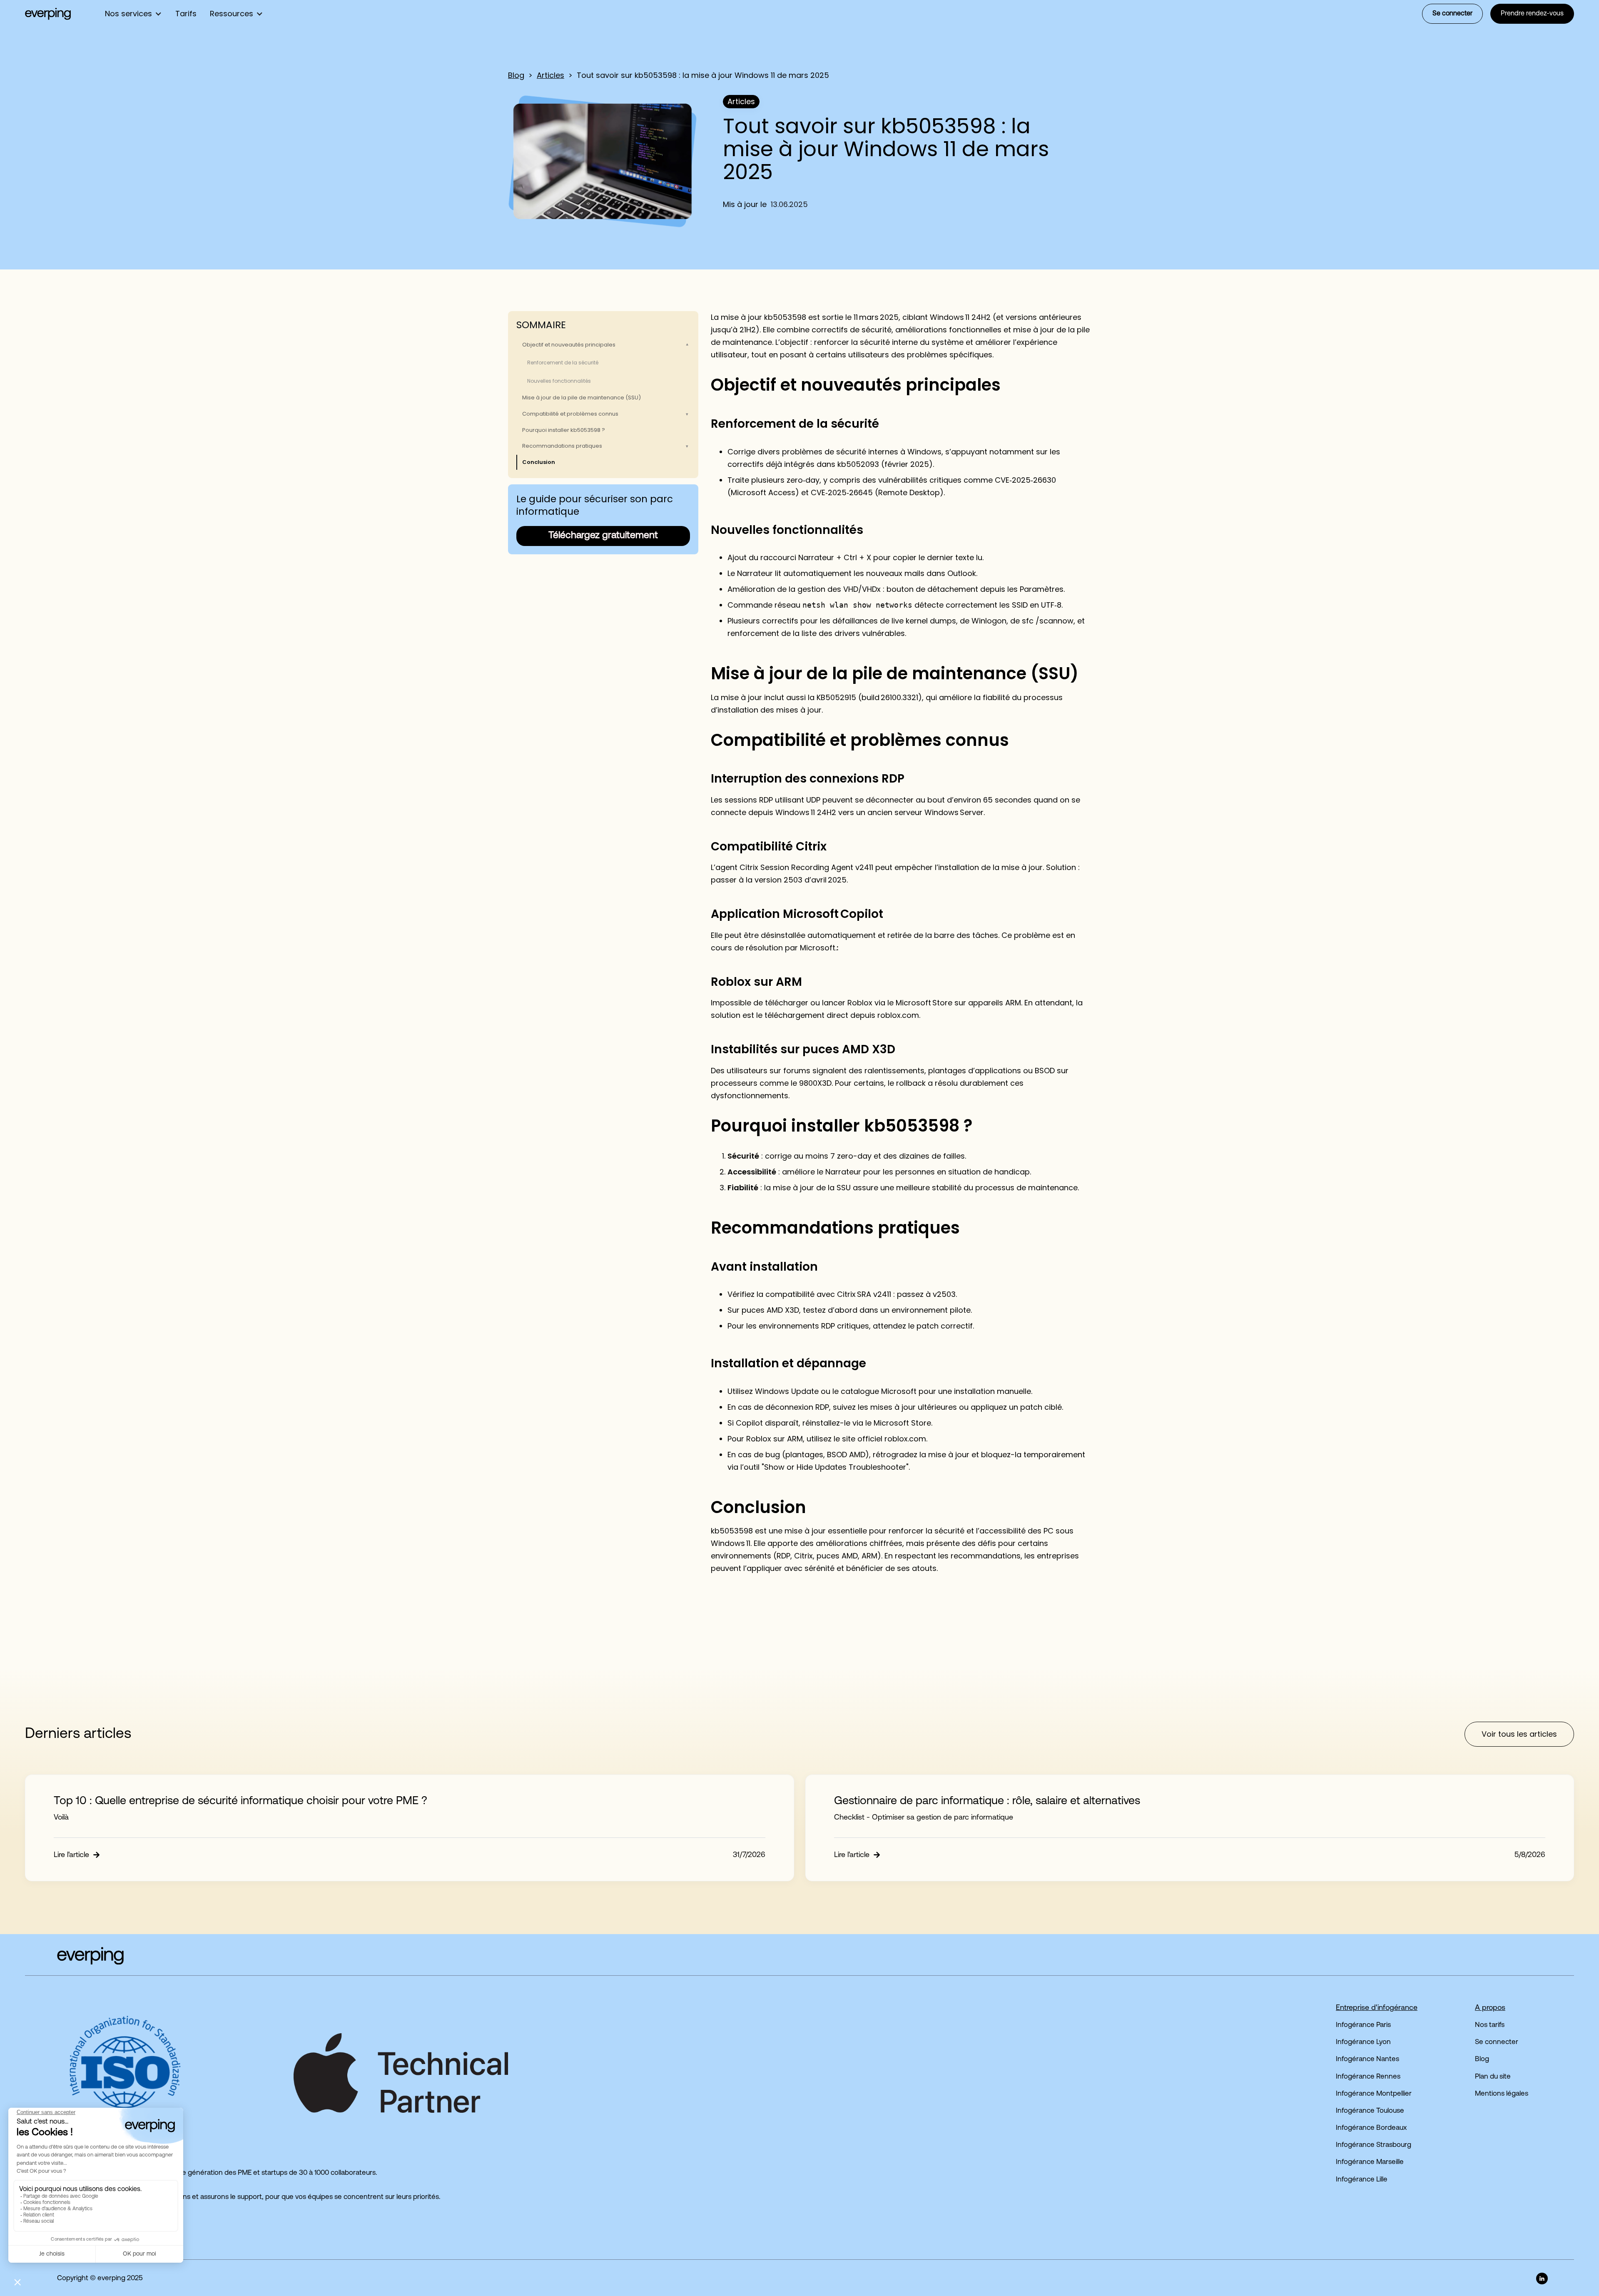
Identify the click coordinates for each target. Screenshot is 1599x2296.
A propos (1490, 2008)
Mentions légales (1502, 2094)
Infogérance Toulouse (1370, 2111)
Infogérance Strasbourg (1374, 2145)
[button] (133, 14)
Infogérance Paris (1363, 2025)
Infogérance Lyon (1363, 2042)
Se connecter (1452, 14)
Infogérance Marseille (1370, 2162)
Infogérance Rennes (1368, 2077)
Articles (550, 75)
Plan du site (1493, 2077)
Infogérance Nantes (1367, 2059)
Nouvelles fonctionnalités (559, 381)
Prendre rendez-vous (1532, 14)
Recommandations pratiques (562, 446)
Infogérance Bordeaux (1371, 2128)
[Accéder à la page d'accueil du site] (74, 1956)
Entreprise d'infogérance (1377, 2008)
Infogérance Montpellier (1374, 2094)
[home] (48, 14)
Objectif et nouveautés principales (569, 345)
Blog (516, 75)
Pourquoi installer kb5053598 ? (564, 430)
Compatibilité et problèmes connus (570, 414)
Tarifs (186, 14)
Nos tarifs (1490, 2025)
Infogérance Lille (1362, 2180)
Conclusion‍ (539, 462)
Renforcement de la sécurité (563, 363)
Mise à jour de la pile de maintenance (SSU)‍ (582, 398)
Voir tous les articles (1519, 1734)
